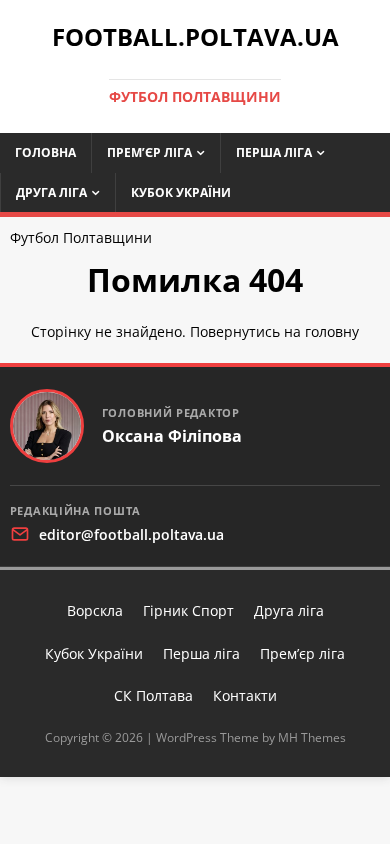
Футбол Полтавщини (81, 237)
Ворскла (95, 610)
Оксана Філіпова (172, 436)
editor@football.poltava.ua (131, 534)
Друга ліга (51, 192)
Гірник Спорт (188, 610)
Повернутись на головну (274, 331)
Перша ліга (274, 152)
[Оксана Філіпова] (47, 426)
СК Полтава (153, 695)
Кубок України (181, 192)
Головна (45, 152)
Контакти (245, 695)
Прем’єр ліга (149, 152)
